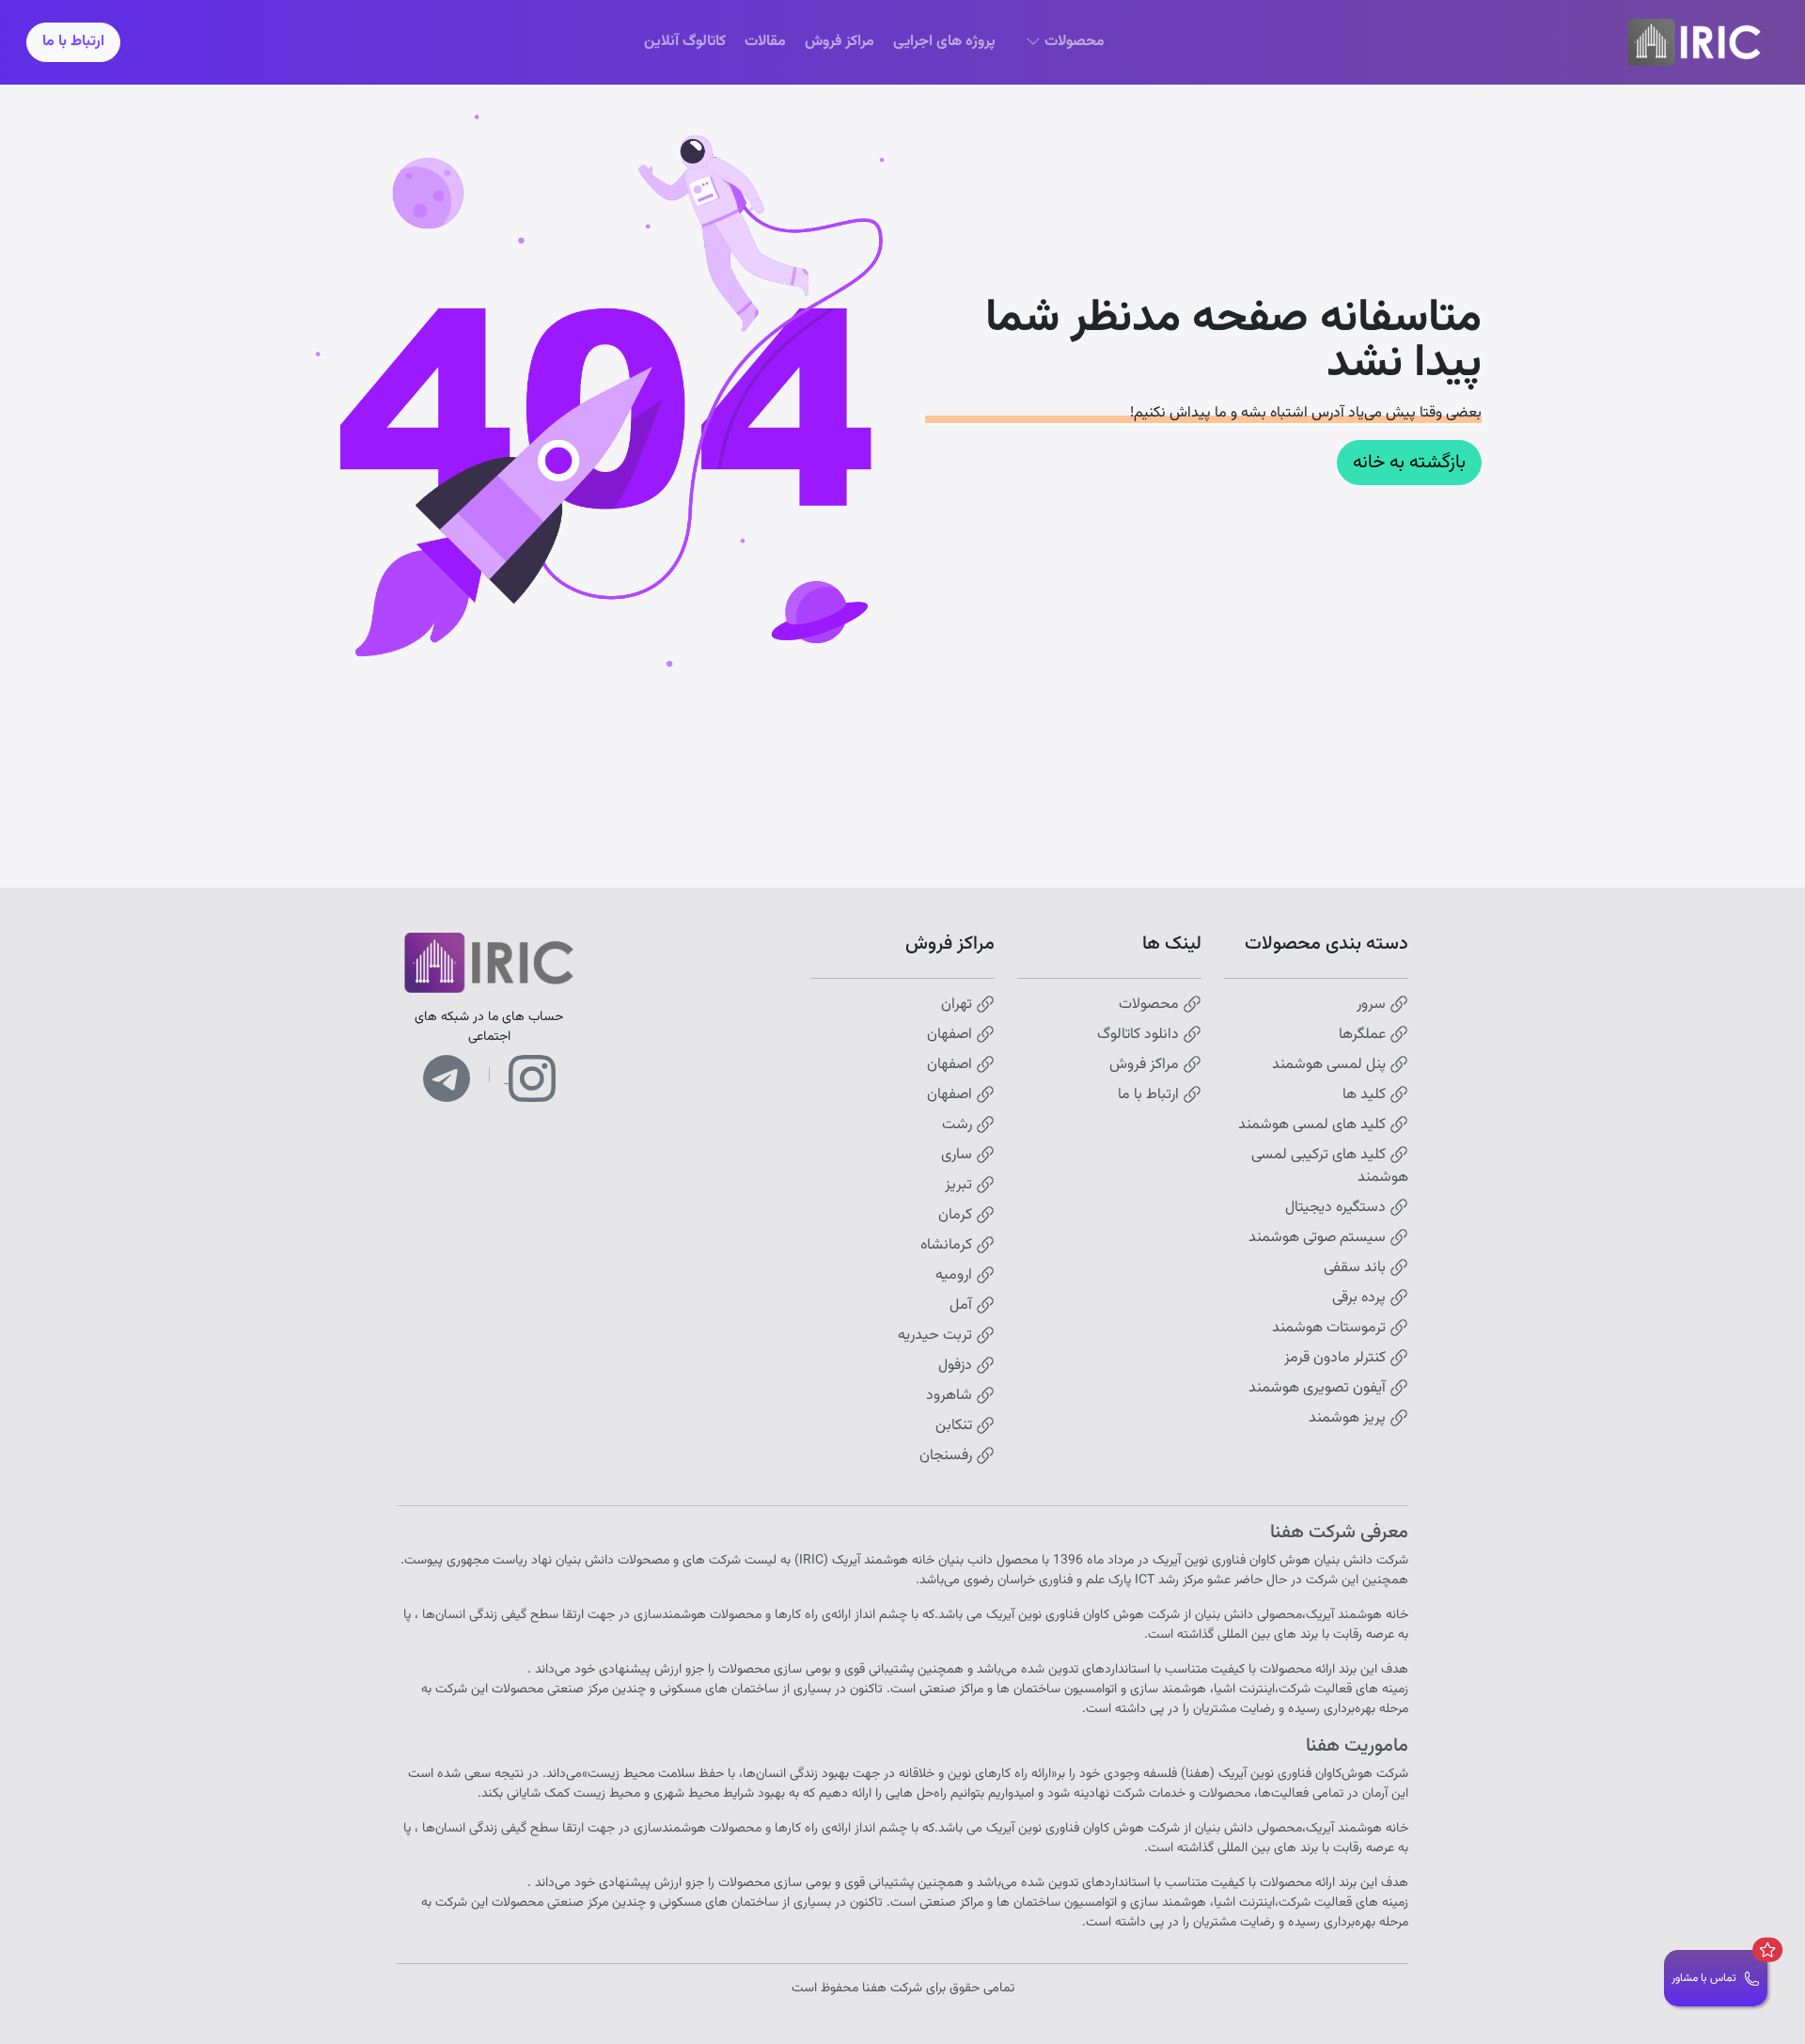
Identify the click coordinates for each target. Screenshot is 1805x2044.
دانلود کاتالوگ (1140, 1035)
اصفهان (951, 1035)
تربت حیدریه (937, 1336)
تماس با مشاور (1704, 1978)
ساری (958, 1156)
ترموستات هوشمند (1331, 1329)
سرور (1373, 1005)
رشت (959, 1125)
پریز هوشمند (1349, 1419)
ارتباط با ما (73, 42)
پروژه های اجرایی (944, 42)
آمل (963, 1306)
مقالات (765, 42)
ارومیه (956, 1276)
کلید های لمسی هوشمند (1314, 1125)
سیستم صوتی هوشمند (1319, 1238)
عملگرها (1364, 1035)
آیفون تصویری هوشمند (1319, 1389)
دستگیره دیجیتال (1337, 1208)
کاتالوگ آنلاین (685, 42)
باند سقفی (1357, 1268)
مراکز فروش (840, 42)
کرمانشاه (948, 1246)
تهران (958, 1005)
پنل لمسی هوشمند (1331, 1065)
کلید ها (1366, 1095)
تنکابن (956, 1426)
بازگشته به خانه (1409, 463)
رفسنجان (948, 1456)
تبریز (960, 1186)
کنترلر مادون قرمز (1337, 1359)
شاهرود (951, 1396)
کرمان (957, 1216)
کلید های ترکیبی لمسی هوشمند (1330, 1167)
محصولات (1151, 1005)
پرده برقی (1361, 1298)
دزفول (957, 1366)
